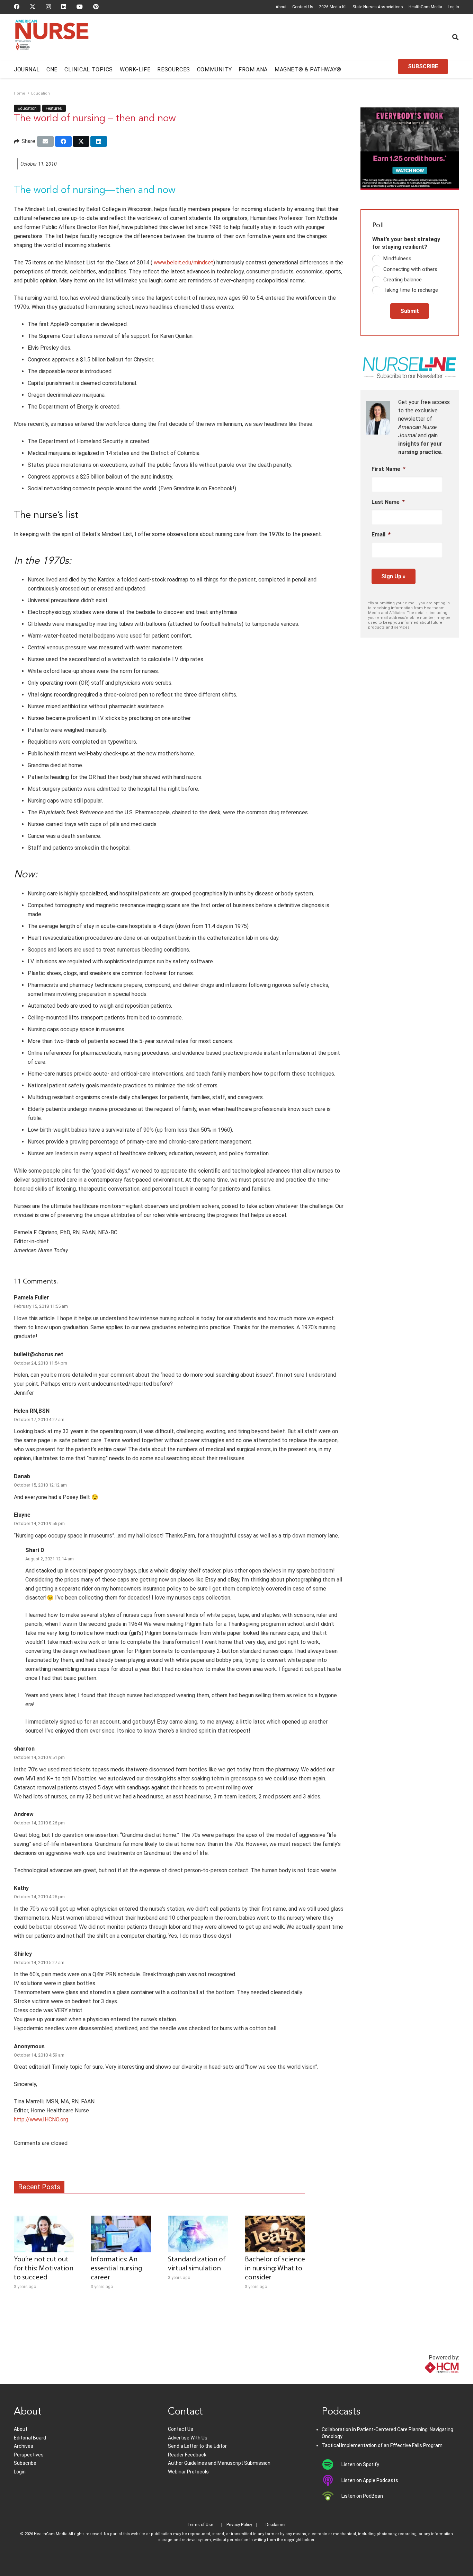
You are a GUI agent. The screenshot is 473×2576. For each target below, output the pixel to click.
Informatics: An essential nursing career (116, 2268)
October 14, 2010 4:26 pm (39, 1897)
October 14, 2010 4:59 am (39, 2055)
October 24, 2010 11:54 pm (41, 1363)
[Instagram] (48, 7)
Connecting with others (410, 269)
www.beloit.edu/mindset (183, 262)
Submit (410, 311)
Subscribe (25, 2463)
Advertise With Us (188, 2438)
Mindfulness (397, 259)
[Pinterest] (96, 7)
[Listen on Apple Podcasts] (332, 2480)
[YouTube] (80, 7)
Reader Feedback (187, 2455)
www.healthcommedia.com (426, 2380)
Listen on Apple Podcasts (370, 2480)
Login (20, 2472)
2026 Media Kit (333, 7)
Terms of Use (200, 2525)
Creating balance (403, 280)
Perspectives (29, 2455)
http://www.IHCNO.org (41, 2119)
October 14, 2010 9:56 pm (39, 1523)
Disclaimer (276, 2525)
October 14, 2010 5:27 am (39, 1962)
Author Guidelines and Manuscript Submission (219, 2463)
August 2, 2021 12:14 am (50, 1559)
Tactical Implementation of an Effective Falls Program (382, 2445)
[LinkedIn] (64, 7)
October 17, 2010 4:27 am (39, 1420)
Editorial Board (30, 2438)
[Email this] (45, 141)
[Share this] (63, 141)
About (281, 7)
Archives (24, 2446)
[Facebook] (17, 7)
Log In (453, 7)
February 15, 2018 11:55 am (41, 1306)
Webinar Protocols (188, 2472)
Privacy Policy (239, 2525)
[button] (455, 37)
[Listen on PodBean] (332, 2496)
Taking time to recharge (411, 290)
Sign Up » (393, 576)
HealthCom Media (425, 7)
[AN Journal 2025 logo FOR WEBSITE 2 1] (52, 37)
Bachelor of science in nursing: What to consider (275, 2268)
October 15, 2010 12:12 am (40, 1485)
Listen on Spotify (360, 2464)
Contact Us (303, 7)
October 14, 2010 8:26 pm (39, 1823)
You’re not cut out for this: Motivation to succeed (44, 2268)
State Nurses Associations (378, 7)
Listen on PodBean (362, 2496)
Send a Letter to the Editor (197, 2446)
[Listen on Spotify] (332, 2464)
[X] (33, 7)
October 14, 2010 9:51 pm (39, 1757)
